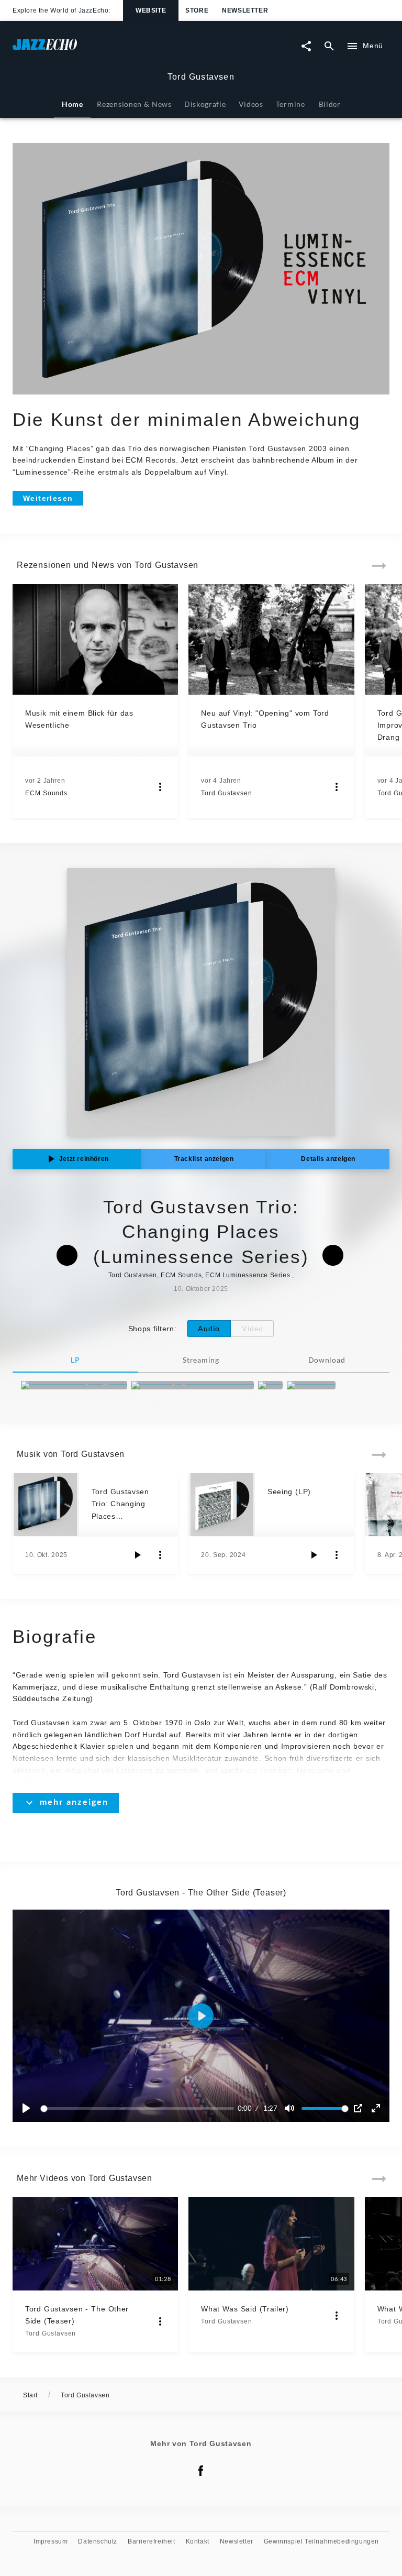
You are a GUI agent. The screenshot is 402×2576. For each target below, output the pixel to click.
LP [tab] (75, 1360)
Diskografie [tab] (205, 104)
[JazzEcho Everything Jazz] (74, 1385)
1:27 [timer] (270, 2108)
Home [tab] (72, 104)
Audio (209, 1328)
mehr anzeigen (74, 1801)
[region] (201, 2016)
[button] (201, 2016)
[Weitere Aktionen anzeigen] (160, 787)
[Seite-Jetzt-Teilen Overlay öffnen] (306, 46)
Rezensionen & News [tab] (134, 104)
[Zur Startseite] (107, 50)
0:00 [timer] (245, 2108)
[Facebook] (201, 2471)
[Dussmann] (311, 1385)
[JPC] (270, 1385)
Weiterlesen (48, 498)
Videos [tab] (251, 104)
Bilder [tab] (330, 104)
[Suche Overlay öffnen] (329, 46)
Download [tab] (327, 1360)
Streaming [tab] (201, 1360)
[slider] (139, 2108)
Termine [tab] (291, 104)
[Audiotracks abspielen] (137, 1555)
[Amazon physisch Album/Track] (193, 1385)
